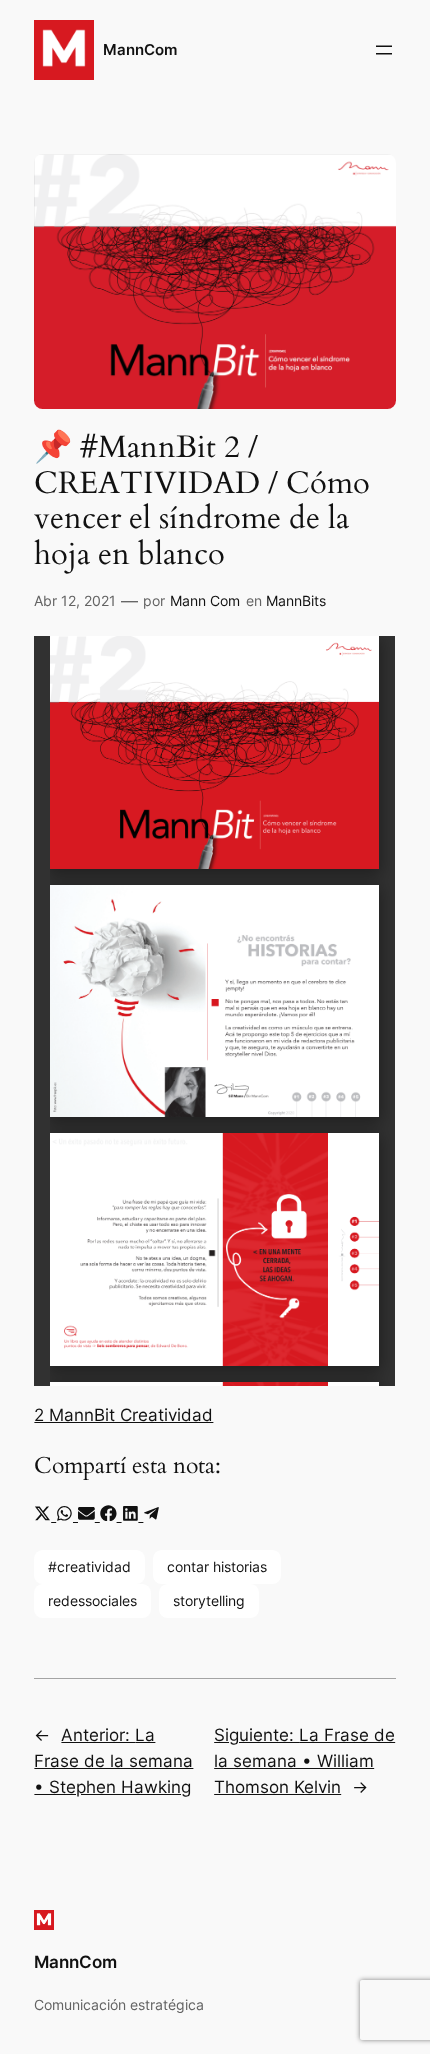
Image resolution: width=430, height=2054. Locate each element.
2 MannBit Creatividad (123, 1415)
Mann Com (205, 600)
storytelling (209, 1600)
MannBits (296, 600)
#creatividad (89, 1566)
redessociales (92, 1600)
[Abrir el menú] (384, 50)
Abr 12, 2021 (75, 600)
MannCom (140, 50)
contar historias (217, 1566)
